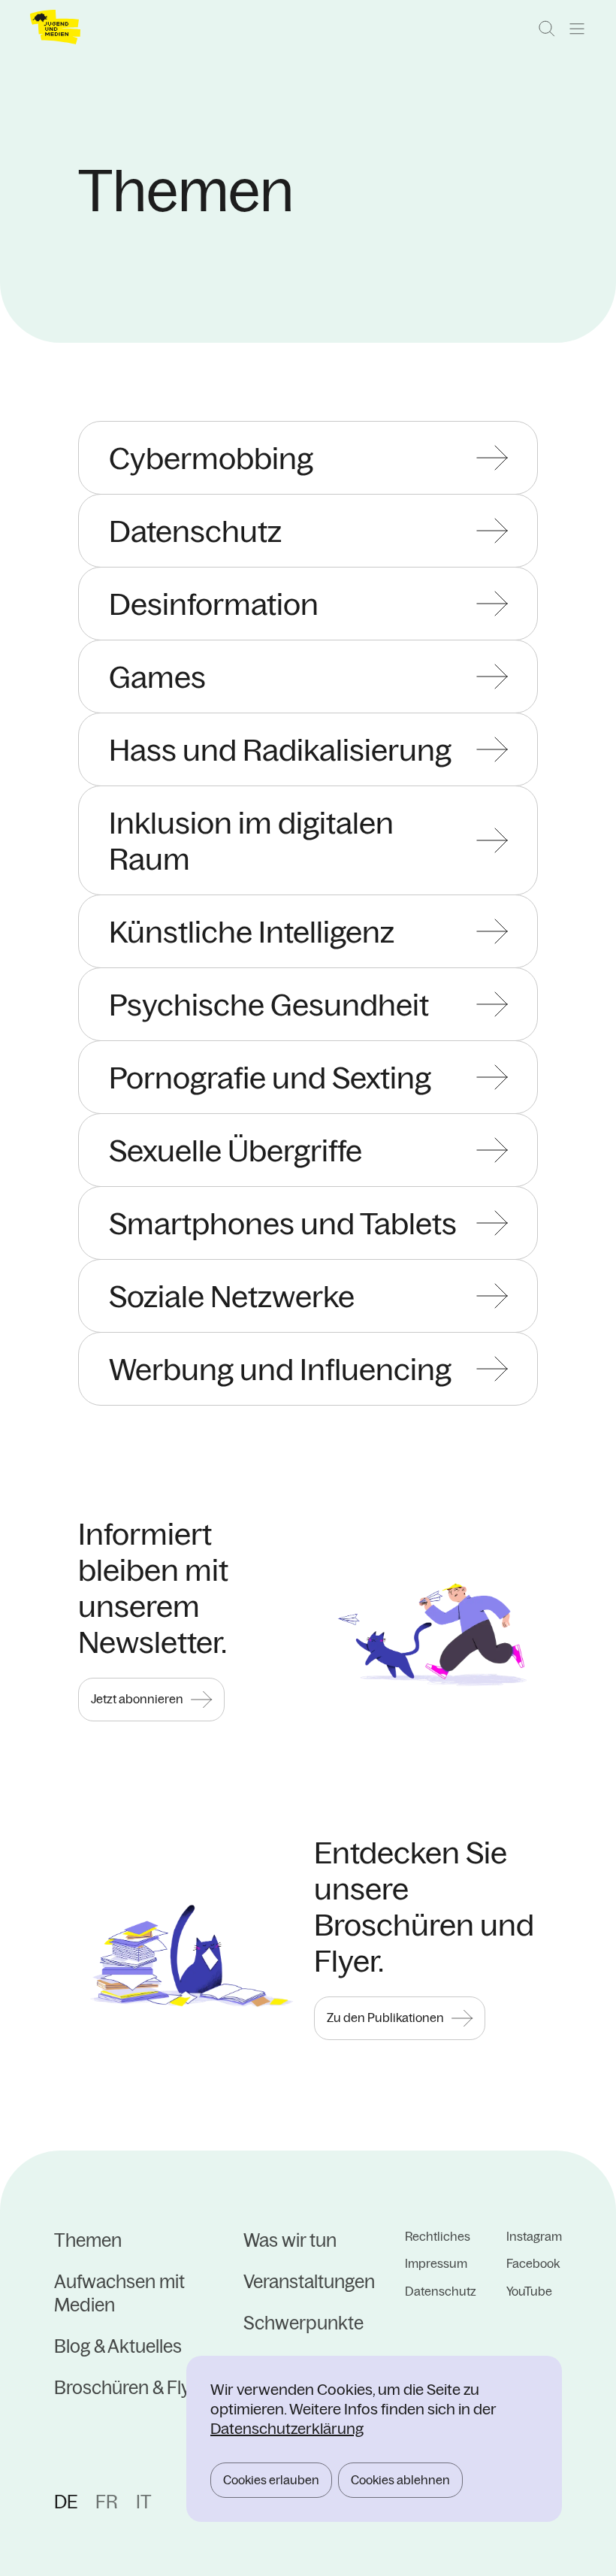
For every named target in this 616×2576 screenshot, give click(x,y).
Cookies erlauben (271, 2480)
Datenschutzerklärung (287, 2428)
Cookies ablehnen (400, 2480)
